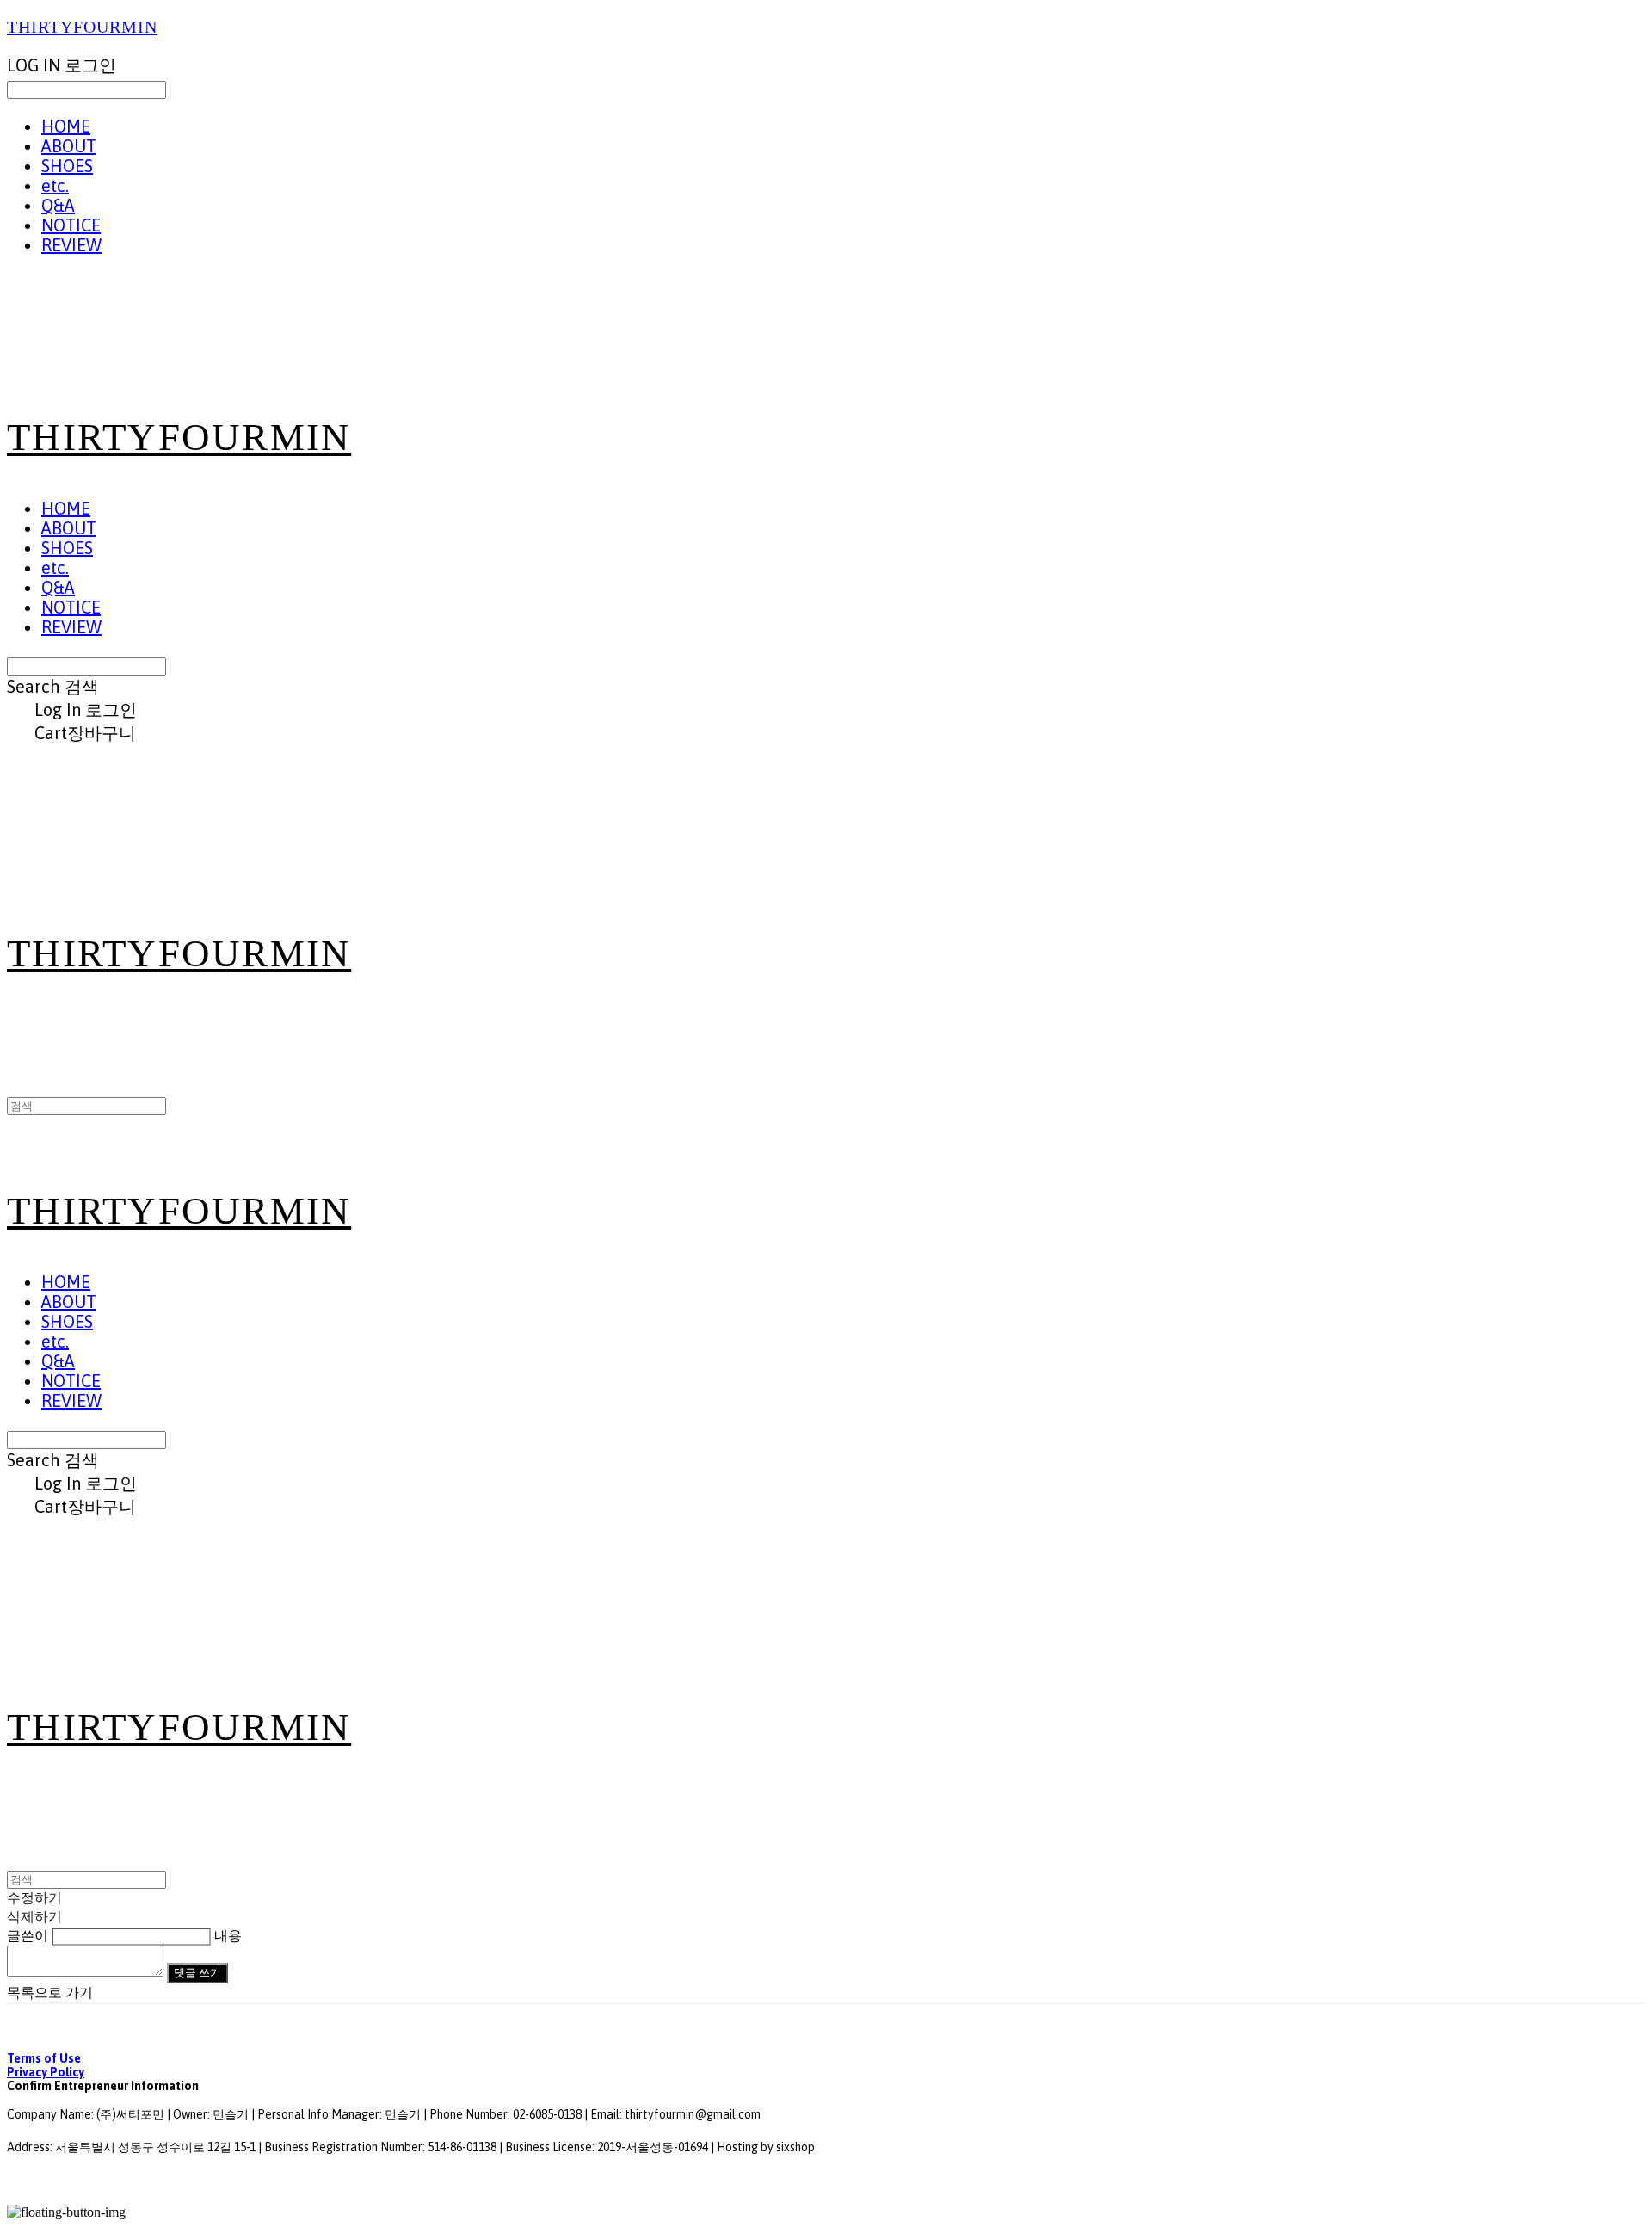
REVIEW (71, 245)
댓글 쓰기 (197, 1973)
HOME (66, 126)
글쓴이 (28, 1936)
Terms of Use (44, 2058)
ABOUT (69, 146)
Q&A (58, 205)
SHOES (67, 166)
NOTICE (71, 225)
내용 (228, 1936)
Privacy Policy (46, 2072)
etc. (55, 185)
